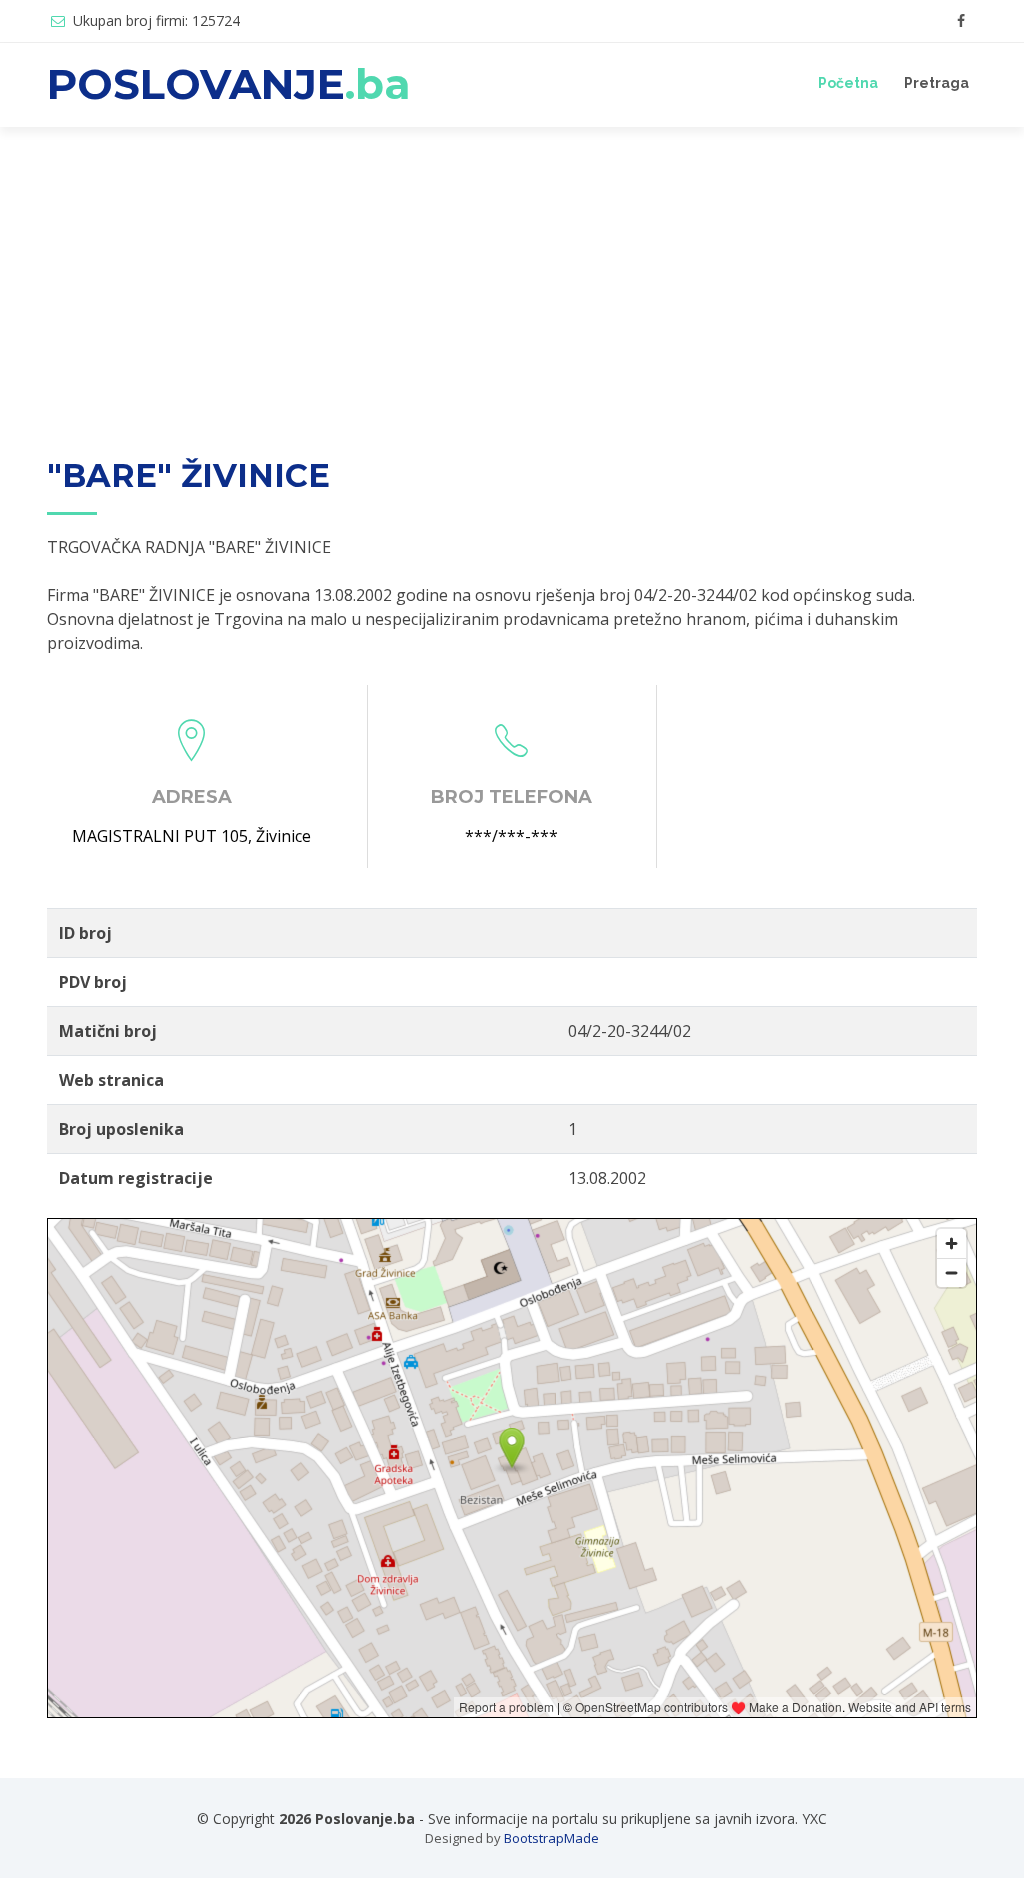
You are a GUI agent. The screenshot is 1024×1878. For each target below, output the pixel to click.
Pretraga (936, 83)
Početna (848, 83)
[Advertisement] (512, 277)
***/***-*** (511, 836)
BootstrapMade (551, 1838)
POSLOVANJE (229, 84)
